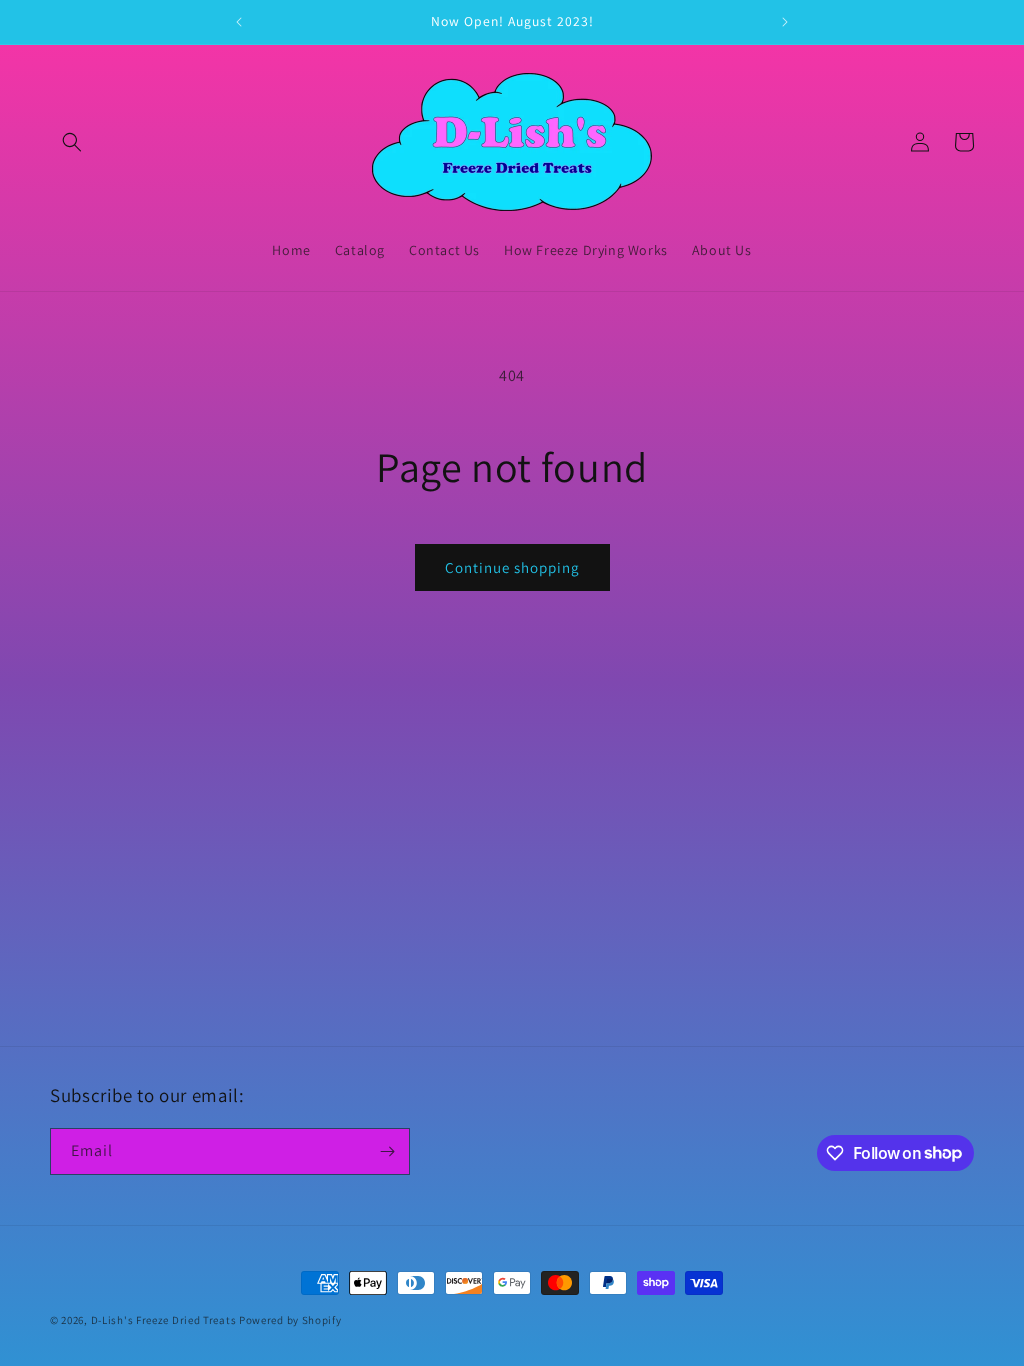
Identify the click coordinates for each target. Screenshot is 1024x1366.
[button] (72, 142)
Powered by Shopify (290, 1320)
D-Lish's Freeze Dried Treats (164, 1320)
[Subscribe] (387, 1151)
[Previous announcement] (239, 22)
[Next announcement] (785, 22)
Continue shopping (512, 567)
